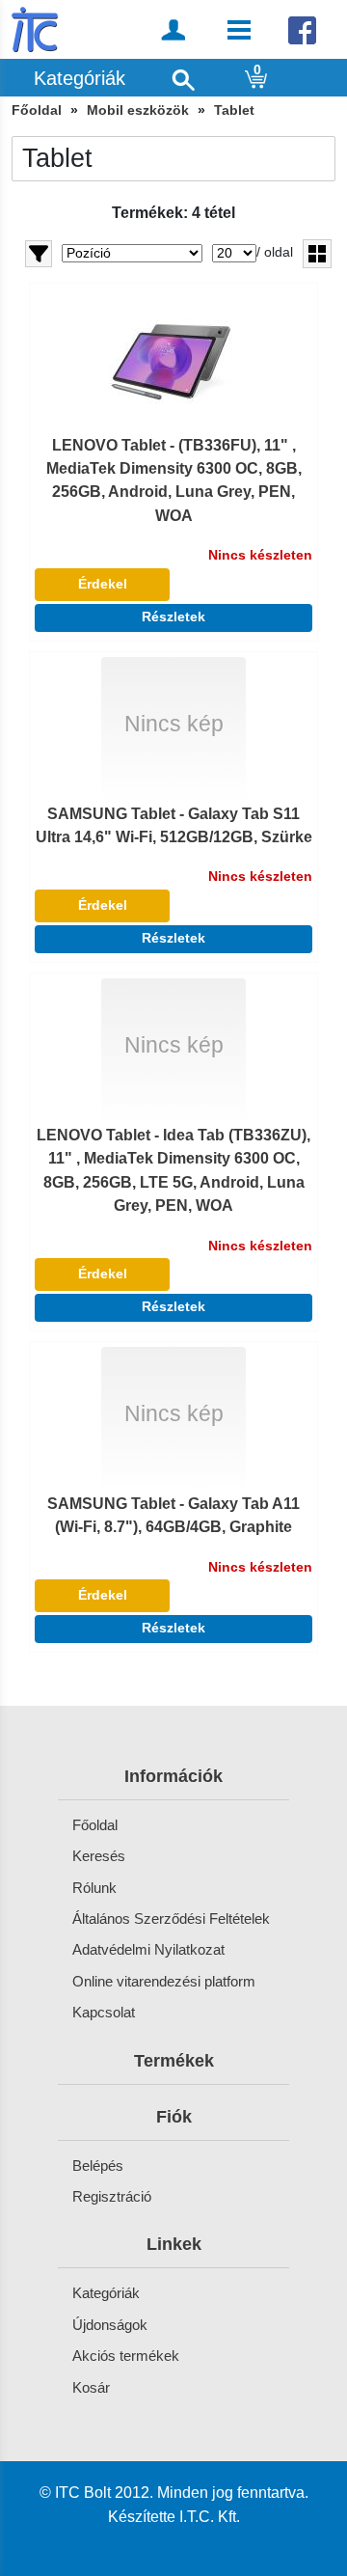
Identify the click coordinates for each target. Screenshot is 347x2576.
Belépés (98, 2165)
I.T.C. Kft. (210, 2516)
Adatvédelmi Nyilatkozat (148, 1949)
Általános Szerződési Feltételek (171, 1918)
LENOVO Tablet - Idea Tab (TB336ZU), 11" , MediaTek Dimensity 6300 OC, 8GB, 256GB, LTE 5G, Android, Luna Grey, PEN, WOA (173, 1170)
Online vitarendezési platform (164, 1981)
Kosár (91, 2387)
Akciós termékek (126, 2356)
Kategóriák (106, 2293)
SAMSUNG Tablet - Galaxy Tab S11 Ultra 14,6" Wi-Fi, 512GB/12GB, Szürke (174, 825)
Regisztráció (112, 2196)
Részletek (173, 617)
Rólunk (94, 1888)
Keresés (99, 1856)
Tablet (234, 110)
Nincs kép (174, 724)
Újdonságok (110, 2325)
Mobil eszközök (138, 110)
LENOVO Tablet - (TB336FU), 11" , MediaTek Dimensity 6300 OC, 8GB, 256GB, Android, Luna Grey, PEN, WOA (174, 480)
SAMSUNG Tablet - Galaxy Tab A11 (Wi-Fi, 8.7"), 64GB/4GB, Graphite (173, 1515)
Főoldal (37, 110)
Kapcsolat (104, 2012)
